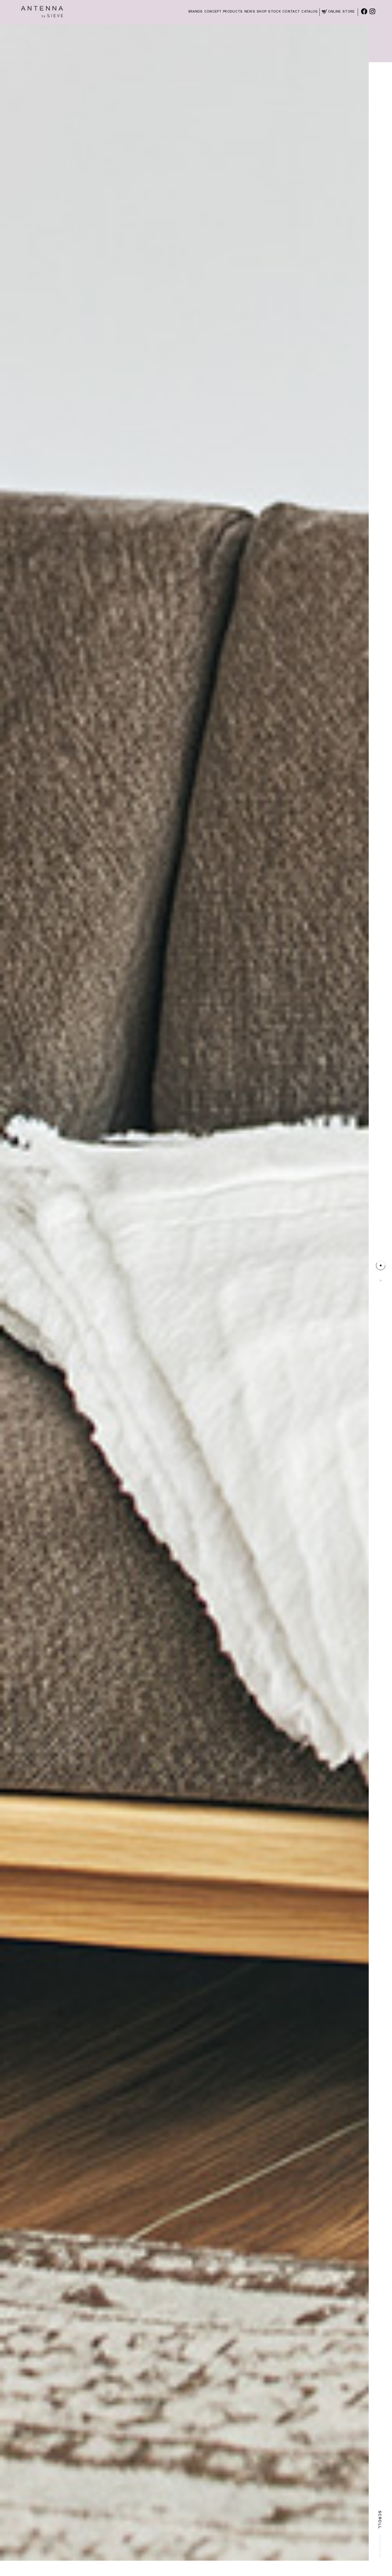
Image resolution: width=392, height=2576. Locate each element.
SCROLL (380, 2520)
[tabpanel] (184, 1293)
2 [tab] (381, 1280)
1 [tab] (381, 1265)
